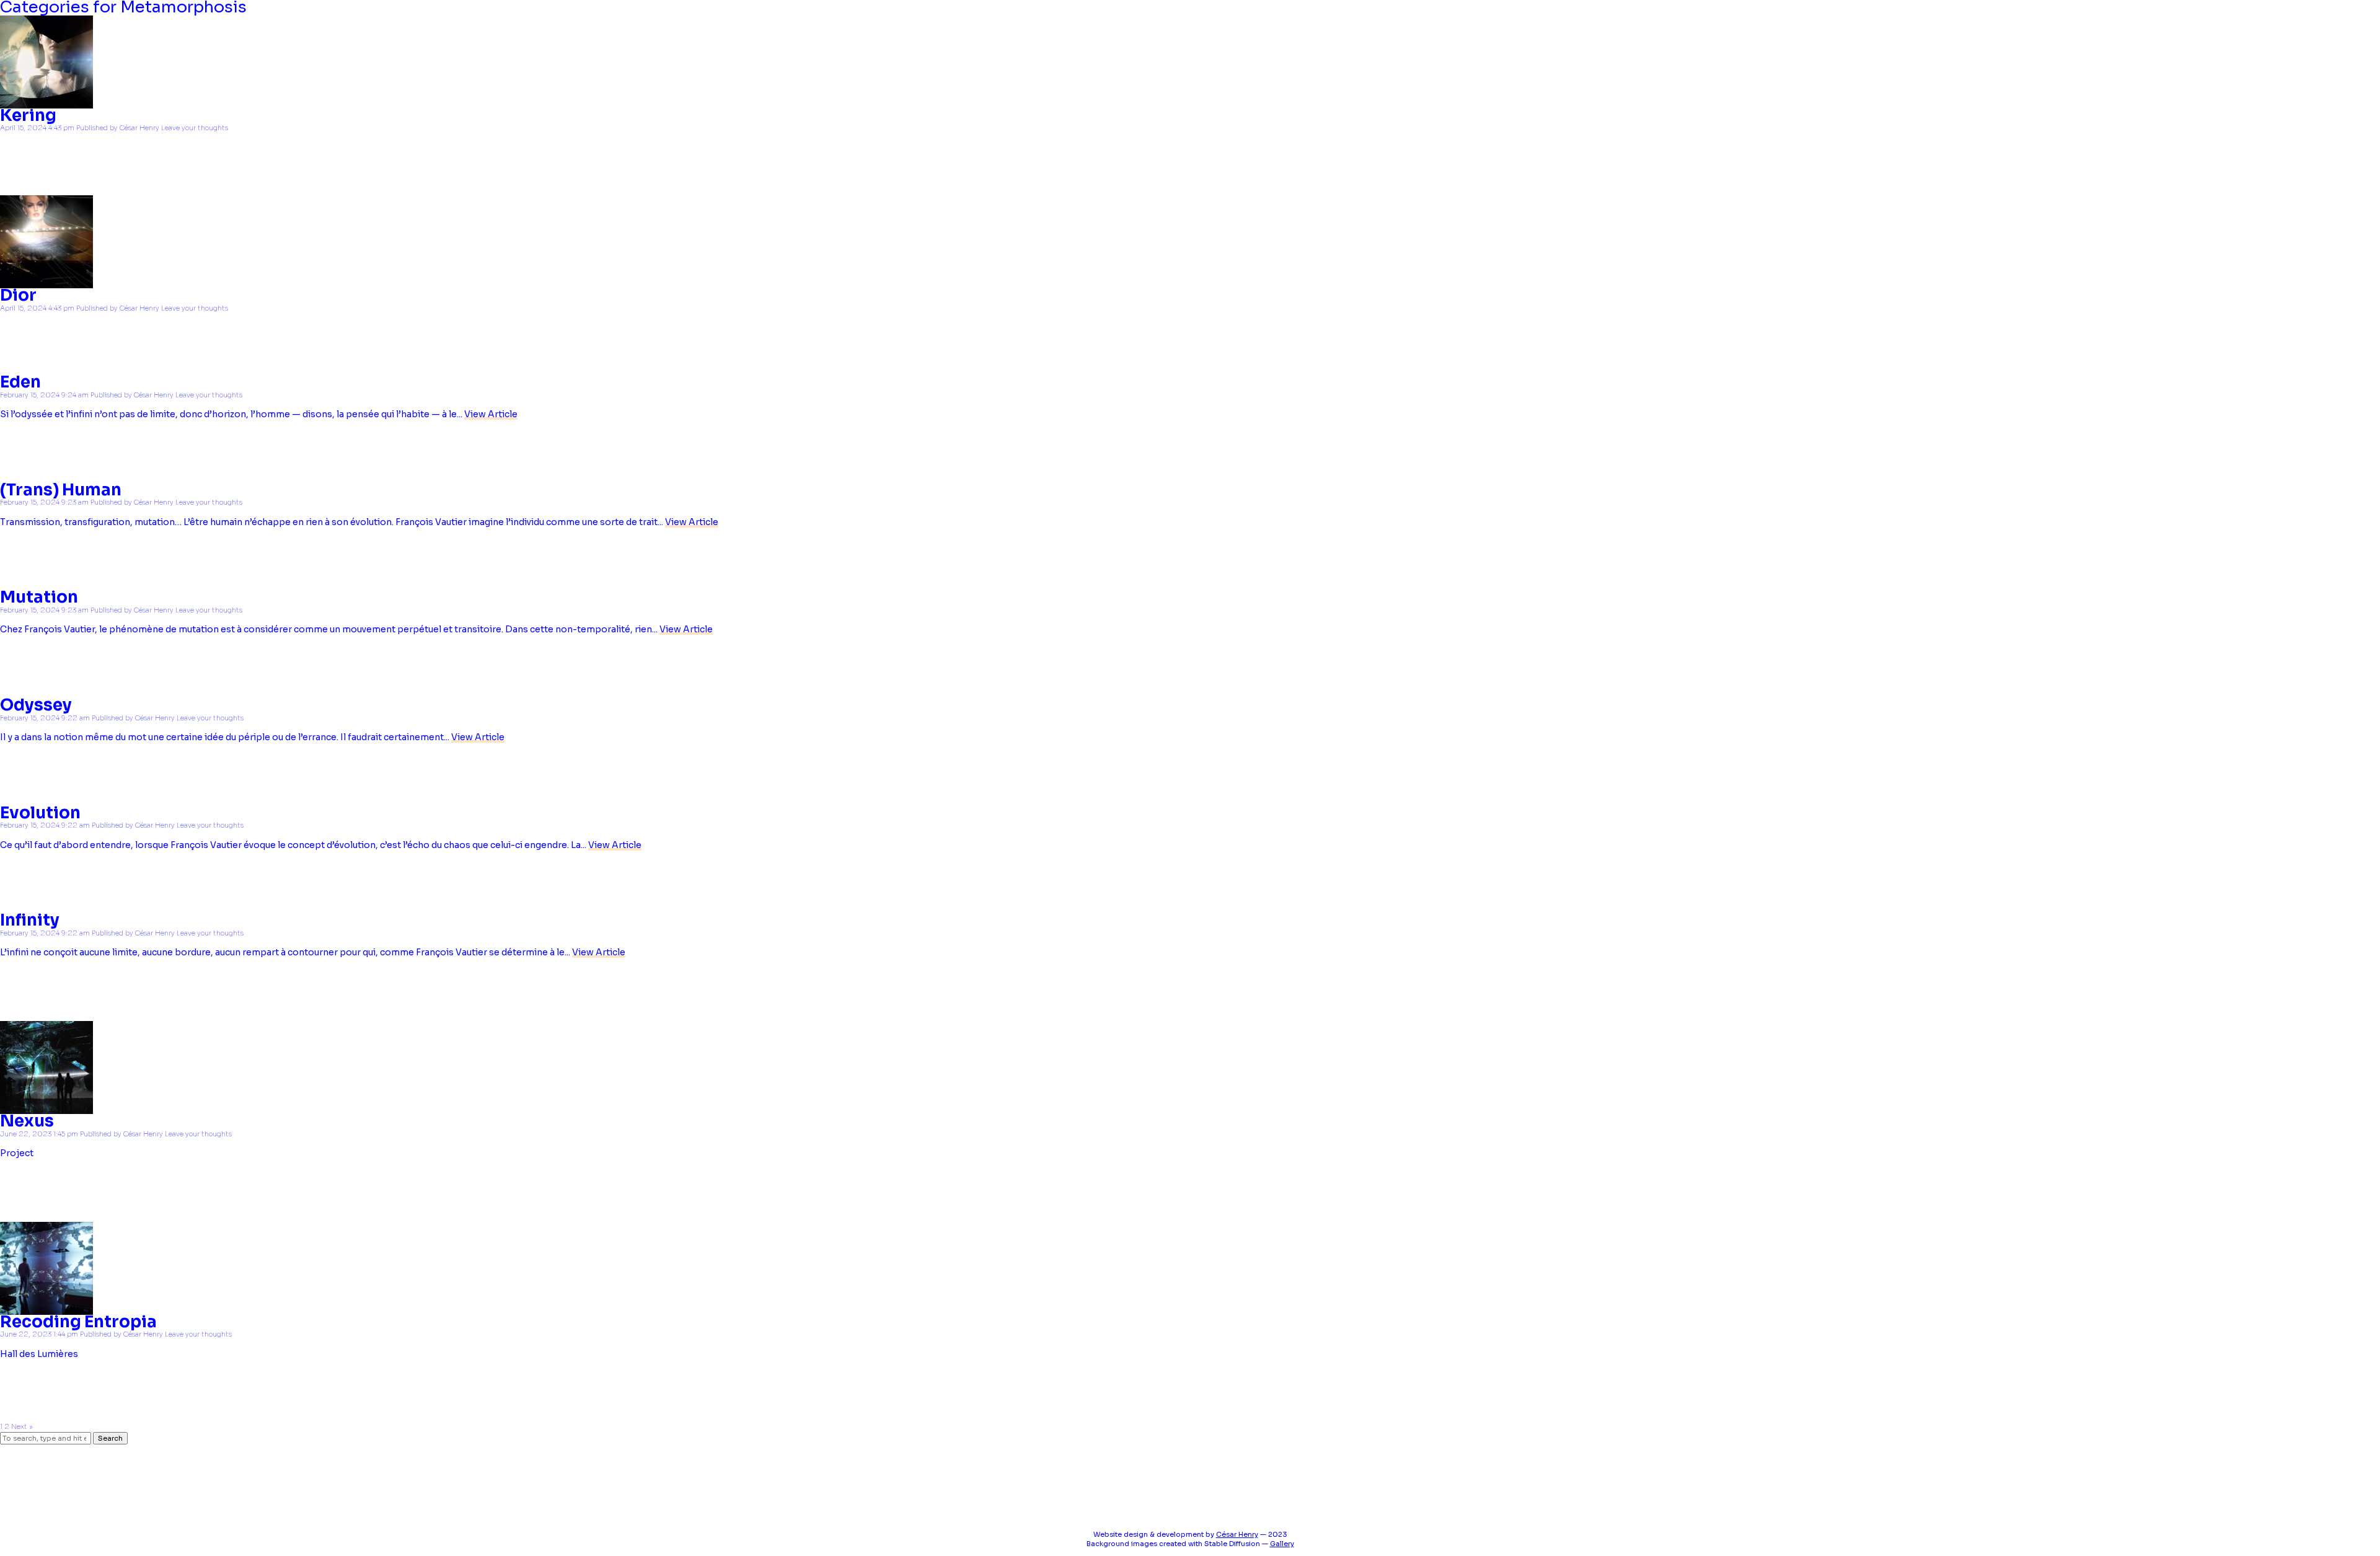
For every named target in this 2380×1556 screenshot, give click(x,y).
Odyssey (36, 705)
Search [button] (110, 1438)
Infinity (30, 920)
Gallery (1282, 1544)
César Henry (139, 128)
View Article (491, 414)
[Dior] (46, 283)
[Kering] (46, 103)
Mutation (39, 597)
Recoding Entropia (78, 1322)
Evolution (40, 813)
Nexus (27, 1121)
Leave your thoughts (195, 128)
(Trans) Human (61, 490)
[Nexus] (46, 1109)
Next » (22, 1426)
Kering (28, 116)
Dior (18, 295)
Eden (20, 382)
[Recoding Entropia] (46, 1309)
